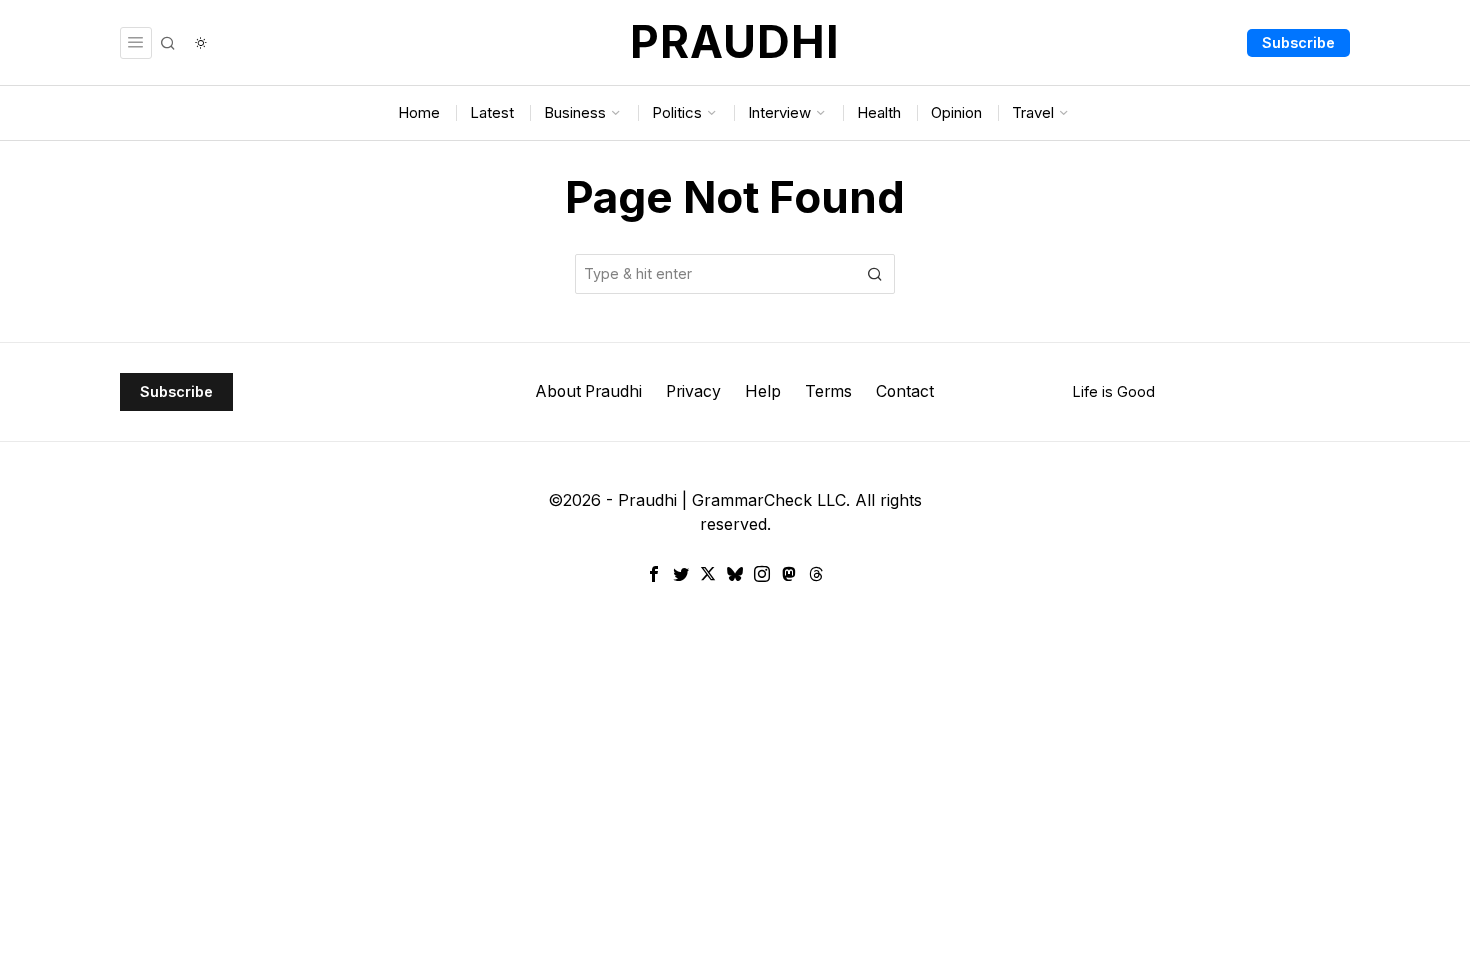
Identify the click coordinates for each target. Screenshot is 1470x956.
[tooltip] (654, 574)
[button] (875, 274)
